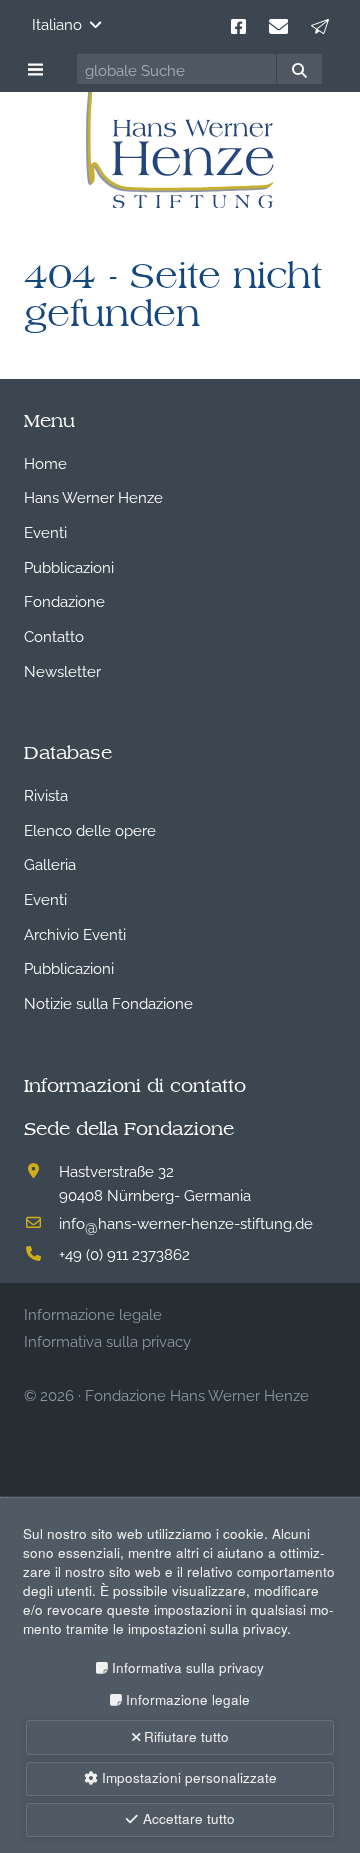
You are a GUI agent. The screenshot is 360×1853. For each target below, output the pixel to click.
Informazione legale (187, 1699)
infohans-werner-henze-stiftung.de (186, 1222)
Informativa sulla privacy (187, 1667)
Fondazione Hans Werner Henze (197, 1394)
